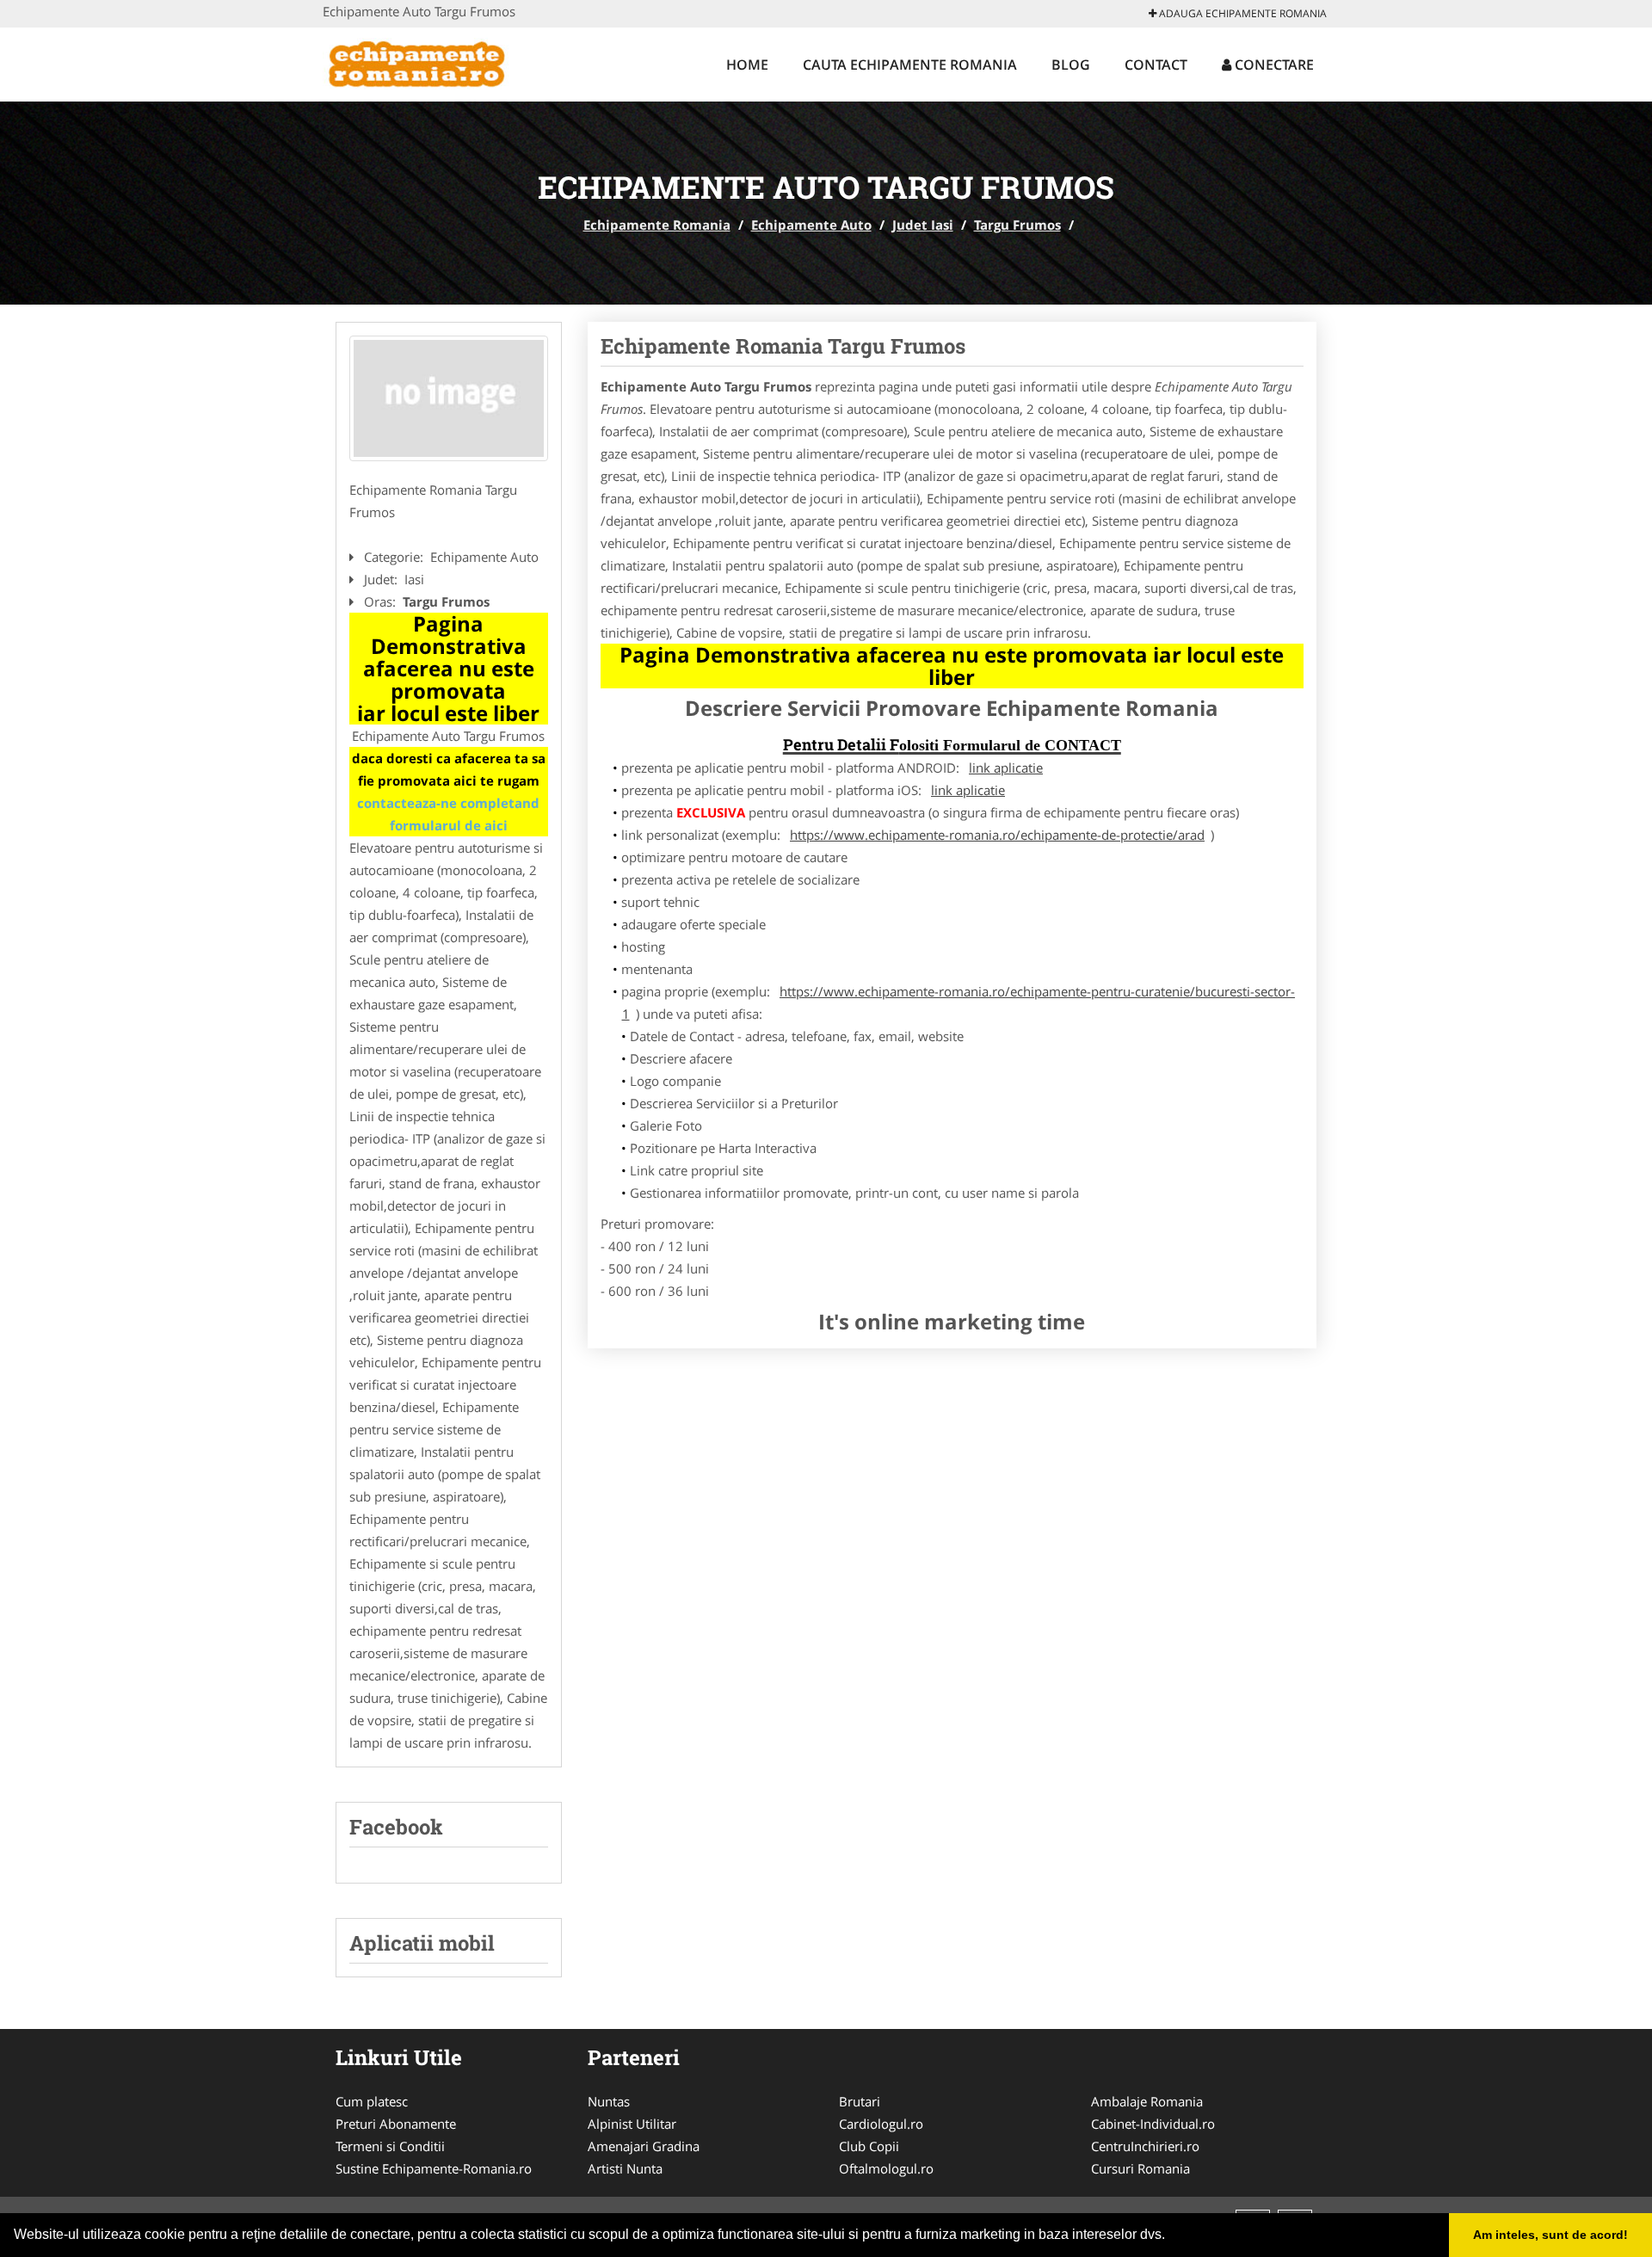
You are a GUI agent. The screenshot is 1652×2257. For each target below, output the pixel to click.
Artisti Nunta (625, 2168)
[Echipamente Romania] (436, 62)
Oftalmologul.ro (886, 2168)
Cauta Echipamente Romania (910, 65)
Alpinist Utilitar (632, 2124)
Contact (1156, 65)
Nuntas (609, 2101)
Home (747, 65)
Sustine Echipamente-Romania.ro (434, 2168)
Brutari (860, 2101)
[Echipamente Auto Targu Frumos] (449, 398)
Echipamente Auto (811, 225)
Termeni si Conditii (390, 2146)
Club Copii (869, 2146)
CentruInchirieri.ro (1145, 2146)
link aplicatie (1006, 768)
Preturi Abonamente (396, 2124)
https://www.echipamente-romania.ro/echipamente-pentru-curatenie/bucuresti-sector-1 (959, 1002)
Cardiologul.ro (881, 2124)
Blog (1071, 65)
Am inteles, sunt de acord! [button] (1550, 2235)
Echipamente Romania (657, 225)
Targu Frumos (1017, 225)
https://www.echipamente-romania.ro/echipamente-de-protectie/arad (997, 835)
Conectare (1273, 65)
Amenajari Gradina (644, 2146)
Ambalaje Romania (1147, 2101)
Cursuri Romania (1140, 2168)
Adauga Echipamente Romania (1242, 13)
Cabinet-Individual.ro (1153, 2124)
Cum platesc (372, 2101)
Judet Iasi (923, 225)
